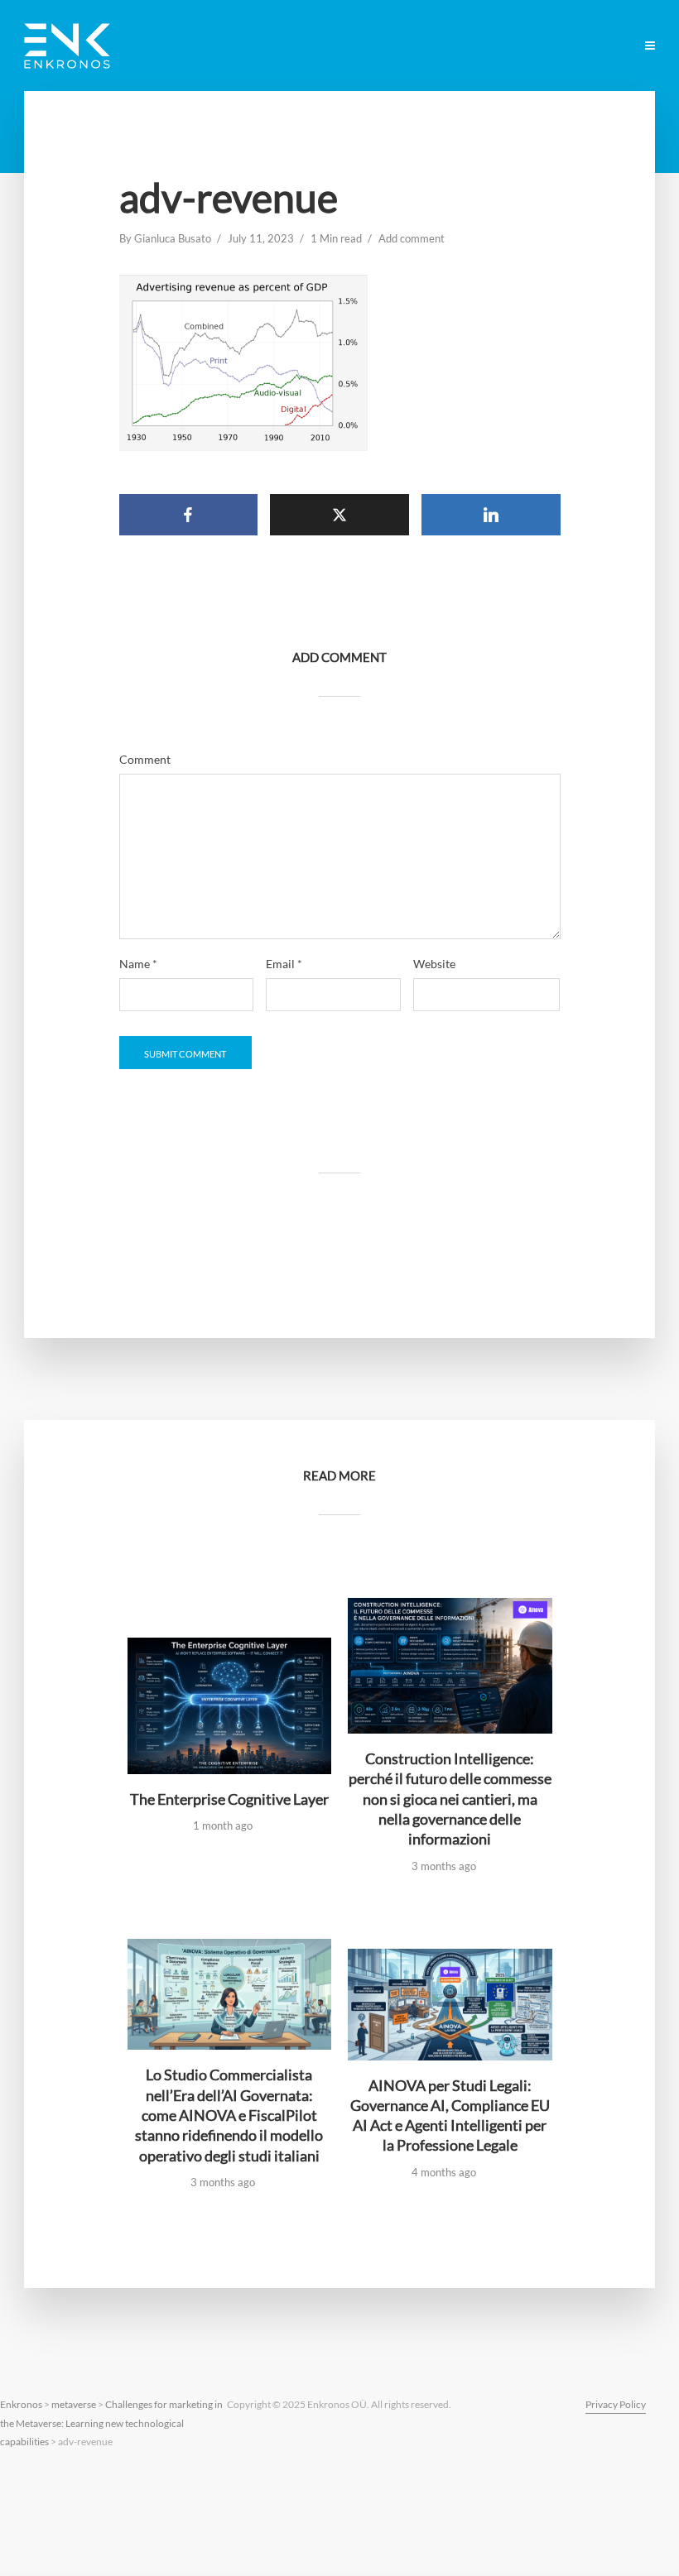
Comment (145, 760)
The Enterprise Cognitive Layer (229, 1799)
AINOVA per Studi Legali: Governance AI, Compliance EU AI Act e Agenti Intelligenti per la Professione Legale (450, 2115)
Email (284, 964)
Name (138, 964)
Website (434, 964)
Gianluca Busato (173, 238)
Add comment (412, 238)
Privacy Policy (616, 2404)
